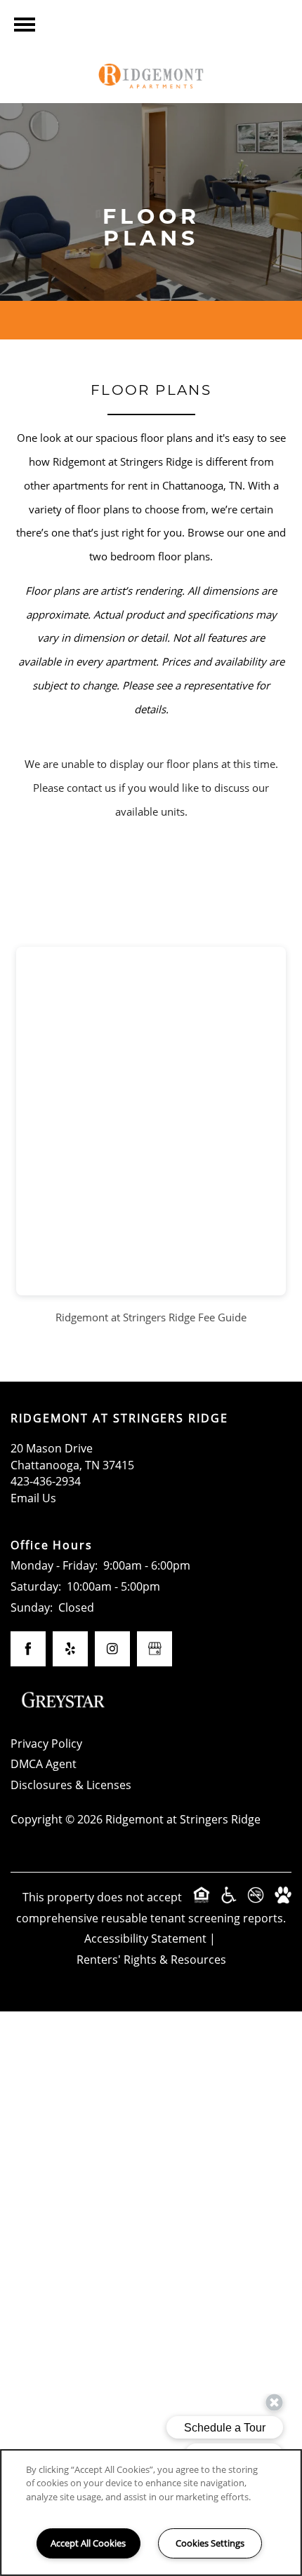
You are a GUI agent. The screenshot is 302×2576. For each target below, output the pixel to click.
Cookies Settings (210, 2543)
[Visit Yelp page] (70, 1649)
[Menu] (25, 25)
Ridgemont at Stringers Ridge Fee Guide (151, 1317)
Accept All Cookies (88, 2543)
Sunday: (32, 1607)
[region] (151, 2513)
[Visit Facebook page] (28, 1649)
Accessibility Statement (145, 1938)
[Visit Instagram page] (112, 1649)
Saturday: (36, 1586)
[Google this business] (155, 1649)
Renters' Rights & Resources (151, 1959)
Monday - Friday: (54, 1565)
